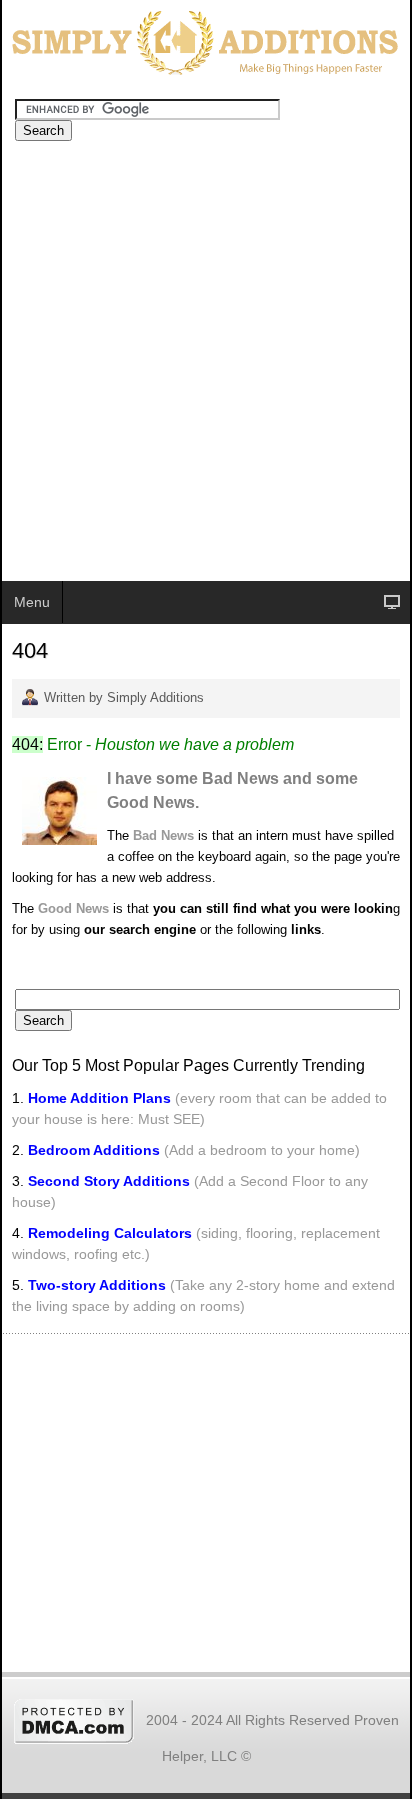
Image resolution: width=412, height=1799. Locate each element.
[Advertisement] (206, 365)
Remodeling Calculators (110, 1233)
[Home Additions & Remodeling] (202, 41)
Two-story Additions (99, 1285)
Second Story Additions (109, 1181)
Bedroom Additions (94, 1150)
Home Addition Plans (99, 1098)
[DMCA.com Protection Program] (74, 1719)
